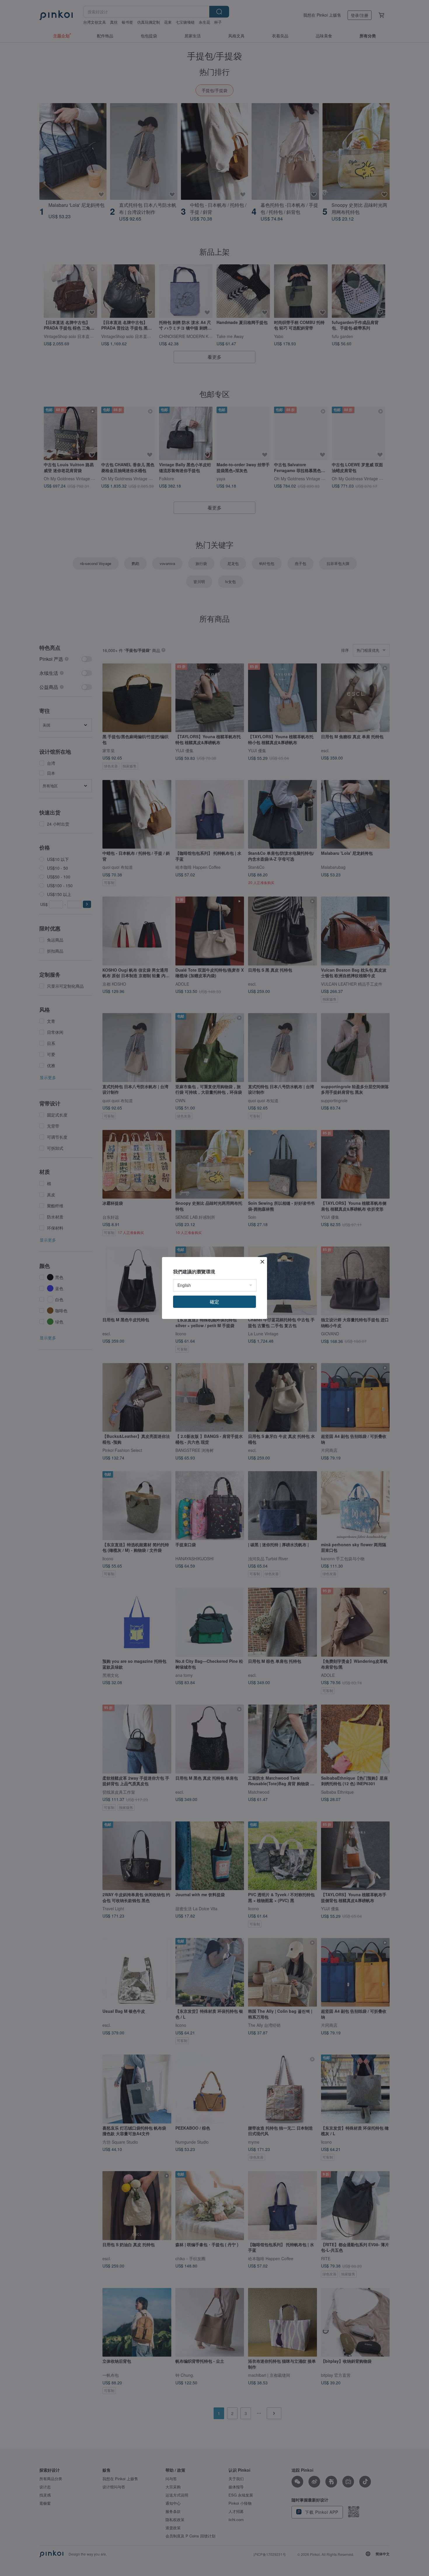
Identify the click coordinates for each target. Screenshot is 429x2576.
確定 (214, 1302)
